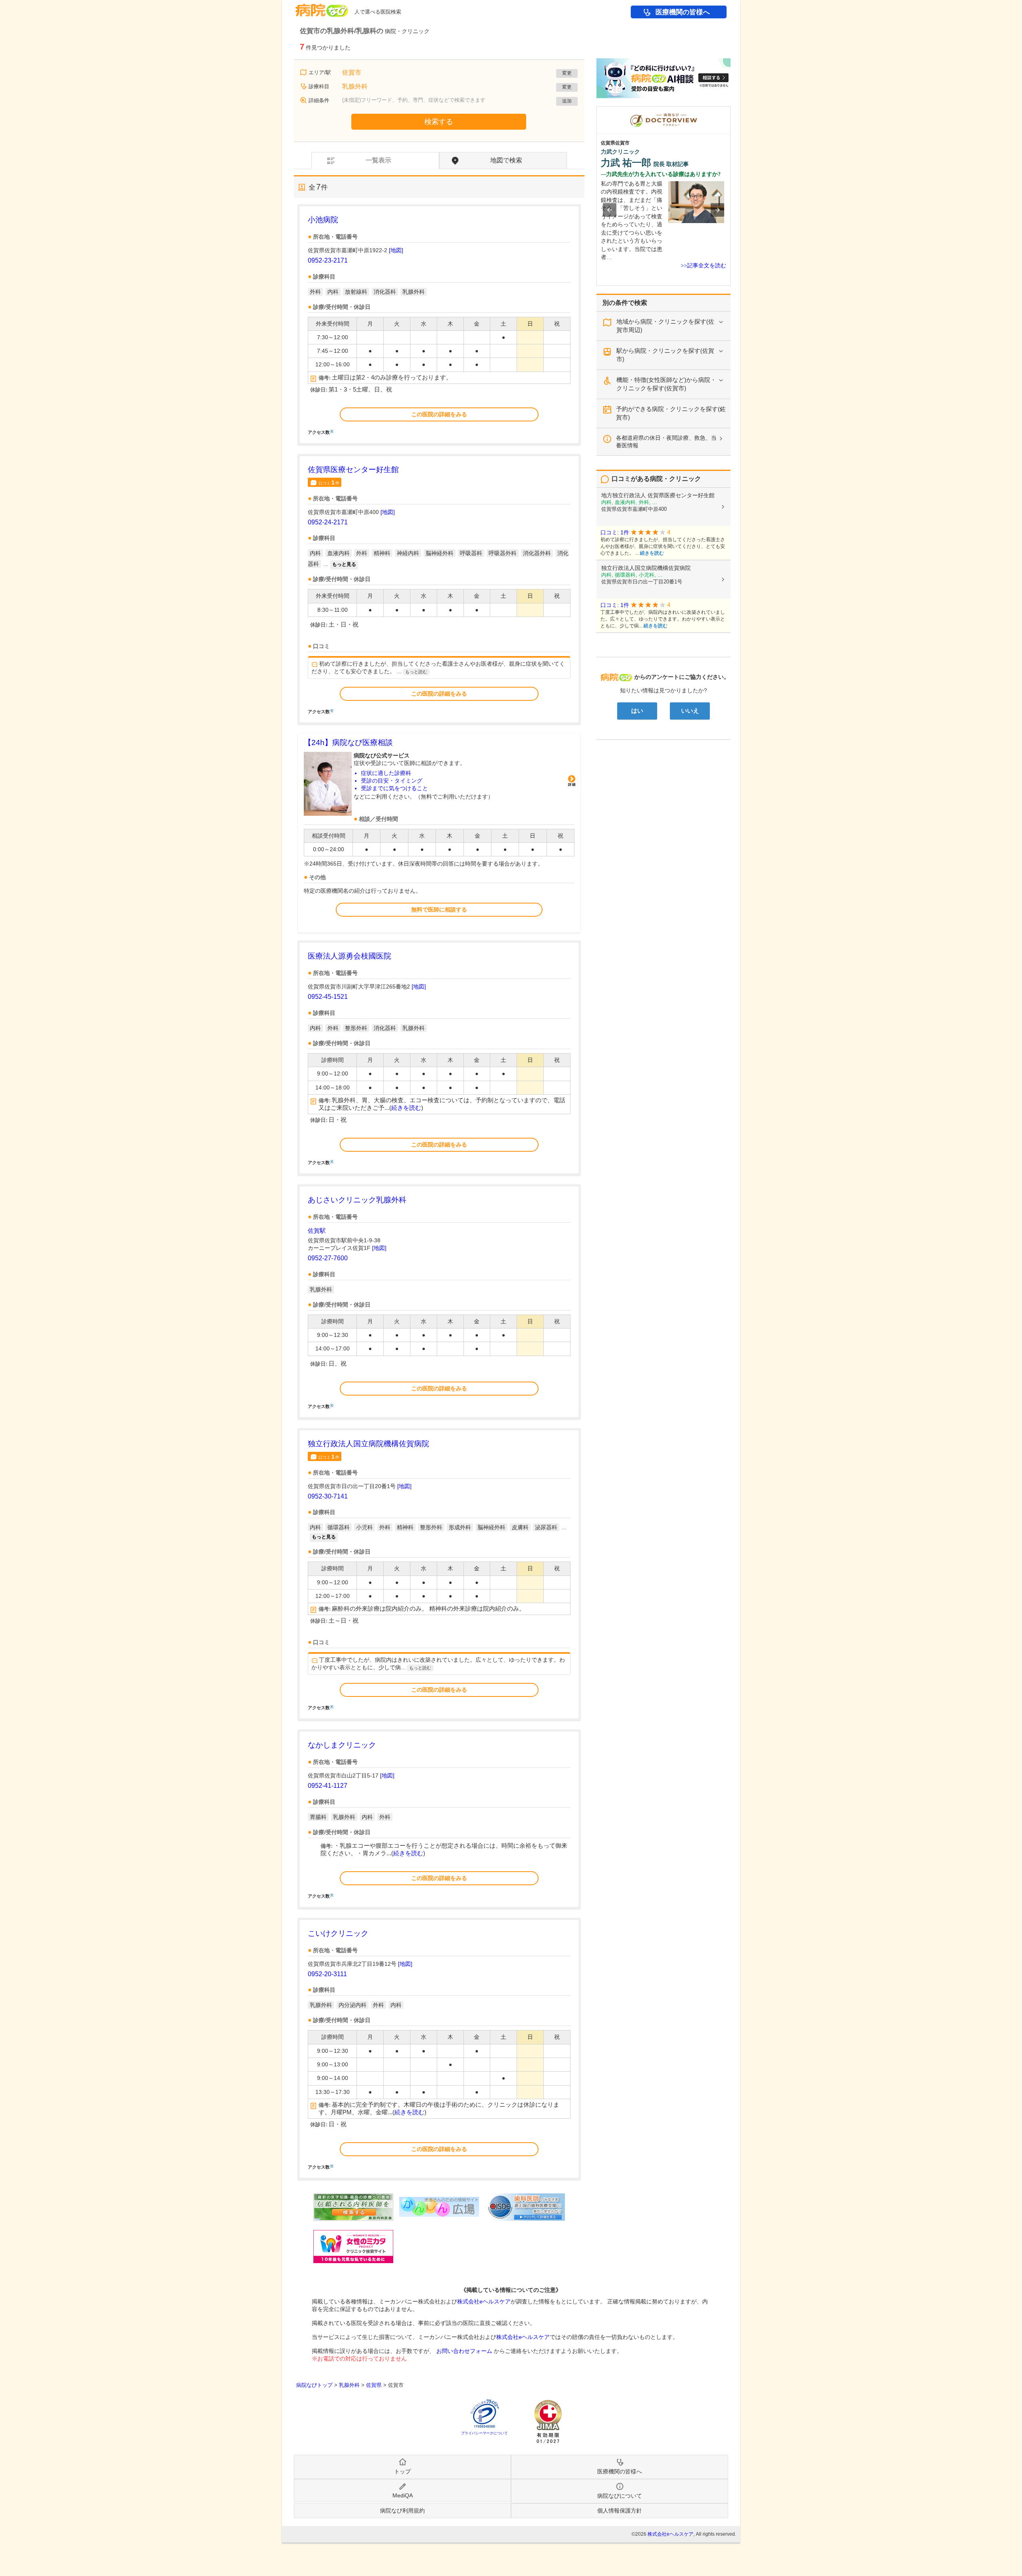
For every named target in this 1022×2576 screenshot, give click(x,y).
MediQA (403, 2495)
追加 (567, 101)
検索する (439, 122)
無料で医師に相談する (439, 909)
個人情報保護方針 (620, 2511)
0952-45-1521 (328, 997)
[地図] (396, 250)
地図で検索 (506, 160)
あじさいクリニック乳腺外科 (357, 1200)
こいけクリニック (338, 1933)
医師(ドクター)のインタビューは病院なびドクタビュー (730, 110)
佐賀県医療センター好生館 (353, 470)
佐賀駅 (317, 1231)
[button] (610, 210)
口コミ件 (329, 482)
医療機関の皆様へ (683, 12)
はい (637, 711)
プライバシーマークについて (484, 2433)
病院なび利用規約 (402, 2511)
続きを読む (406, 1108)
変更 (567, 73)
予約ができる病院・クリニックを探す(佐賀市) (671, 413)
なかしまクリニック (342, 1745)
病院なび (322, 7)
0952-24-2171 (328, 522)
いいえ (690, 711)
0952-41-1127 (328, 1786)
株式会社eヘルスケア (484, 2301)
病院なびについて (620, 2496)
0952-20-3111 (327, 1974)
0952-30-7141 (328, 1496)
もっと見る (344, 564)
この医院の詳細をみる (439, 414)
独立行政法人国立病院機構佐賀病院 (368, 1444)
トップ (402, 2471)
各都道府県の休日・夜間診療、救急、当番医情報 (666, 442)
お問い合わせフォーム (464, 2351)
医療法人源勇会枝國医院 (350, 956)
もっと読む (416, 672)
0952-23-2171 (328, 260)
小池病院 (323, 220)
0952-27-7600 (328, 1258)
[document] (439, 324)
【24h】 (348, 742)
